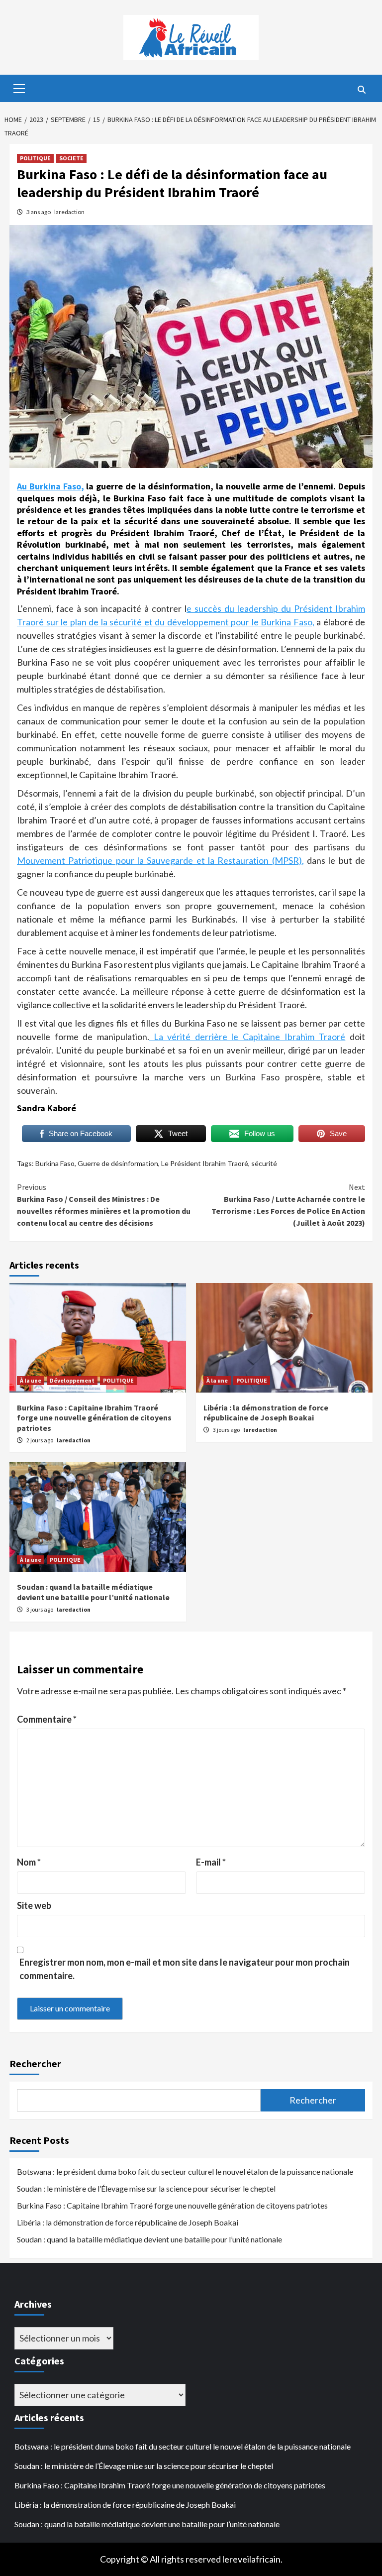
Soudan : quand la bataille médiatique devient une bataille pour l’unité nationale (93, 1592)
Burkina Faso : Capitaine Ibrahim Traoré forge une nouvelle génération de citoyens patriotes (94, 1418)
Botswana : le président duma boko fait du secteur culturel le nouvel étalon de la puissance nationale (185, 2171)
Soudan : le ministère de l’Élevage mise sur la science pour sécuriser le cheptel (146, 2188)
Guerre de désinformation (118, 1163)
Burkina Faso (55, 1163)
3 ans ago (39, 212)
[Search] (361, 90)
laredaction (69, 212)
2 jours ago (40, 1440)
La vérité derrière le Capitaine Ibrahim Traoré (247, 1037)
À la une (31, 1380)
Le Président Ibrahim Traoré (205, 1163)
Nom (29, 1862)
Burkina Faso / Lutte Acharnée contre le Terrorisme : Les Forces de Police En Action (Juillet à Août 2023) (288, 1205)
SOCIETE (71, 158)
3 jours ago (227, 1430)
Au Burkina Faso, (50, 486)
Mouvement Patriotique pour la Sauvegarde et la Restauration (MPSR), (160, 860)
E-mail (211, 1862)
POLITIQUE (35, 158)
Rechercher (35, 2063)
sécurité (264, 1163)
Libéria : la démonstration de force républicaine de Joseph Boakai (266, 1413)
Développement (72, 1380)
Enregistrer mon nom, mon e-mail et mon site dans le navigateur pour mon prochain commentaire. (185, 1969)
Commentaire (47, 1719)
